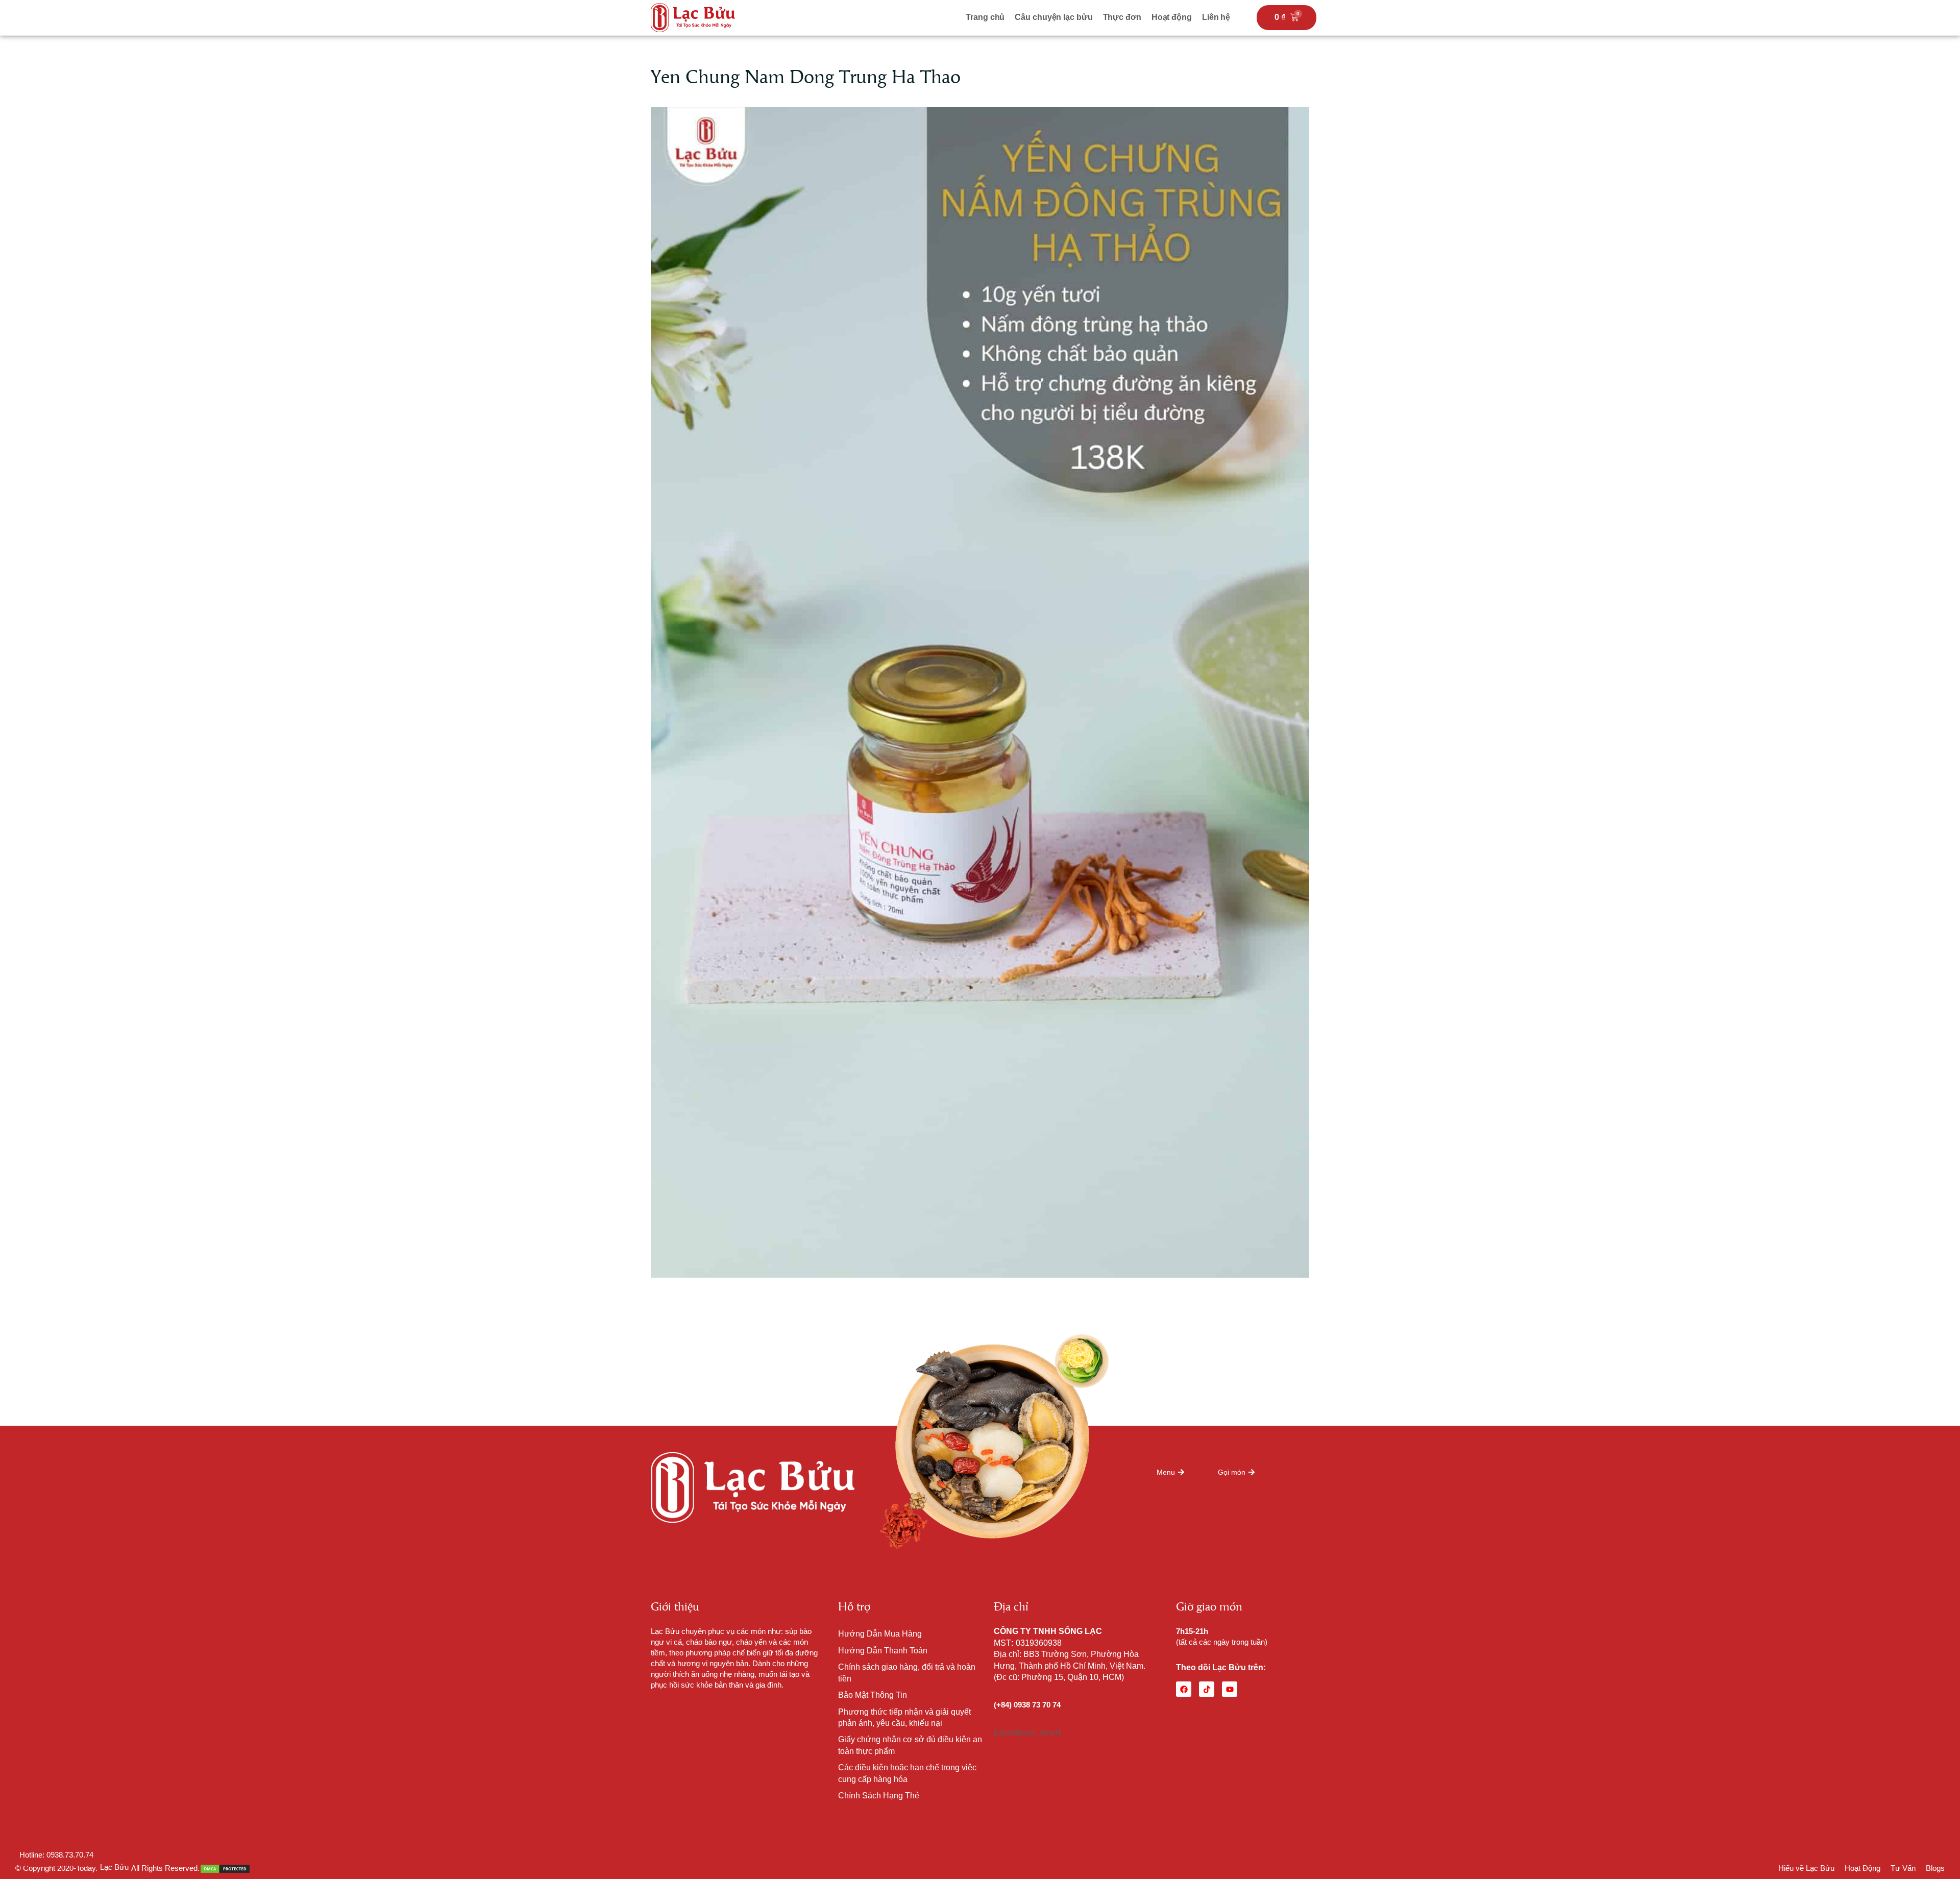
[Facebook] (1184, 1689)
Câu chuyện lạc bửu (1053, 17)
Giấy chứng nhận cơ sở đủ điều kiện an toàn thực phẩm (910, 1745)
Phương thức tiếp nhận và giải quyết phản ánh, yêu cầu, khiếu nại (904, 1717)
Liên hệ (1216, 17)
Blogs (1935, 1868)
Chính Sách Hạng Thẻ (879, 1796)
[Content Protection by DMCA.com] (225, 1868)
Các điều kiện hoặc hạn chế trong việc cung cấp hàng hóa (907, 1773)
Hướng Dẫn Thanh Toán (883, 1651)
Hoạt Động (1863, 1868)
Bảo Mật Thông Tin (873, 1695)
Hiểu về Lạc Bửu (1806, 1868)
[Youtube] (1230, 1689)
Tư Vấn (1903, 1868)
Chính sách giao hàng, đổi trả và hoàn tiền (907, 1673)
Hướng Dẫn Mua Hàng (880, 1634)
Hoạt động (1172, 17)
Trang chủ (985, 17)
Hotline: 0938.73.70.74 (56, 1855)
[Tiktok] (1207, 1689)
